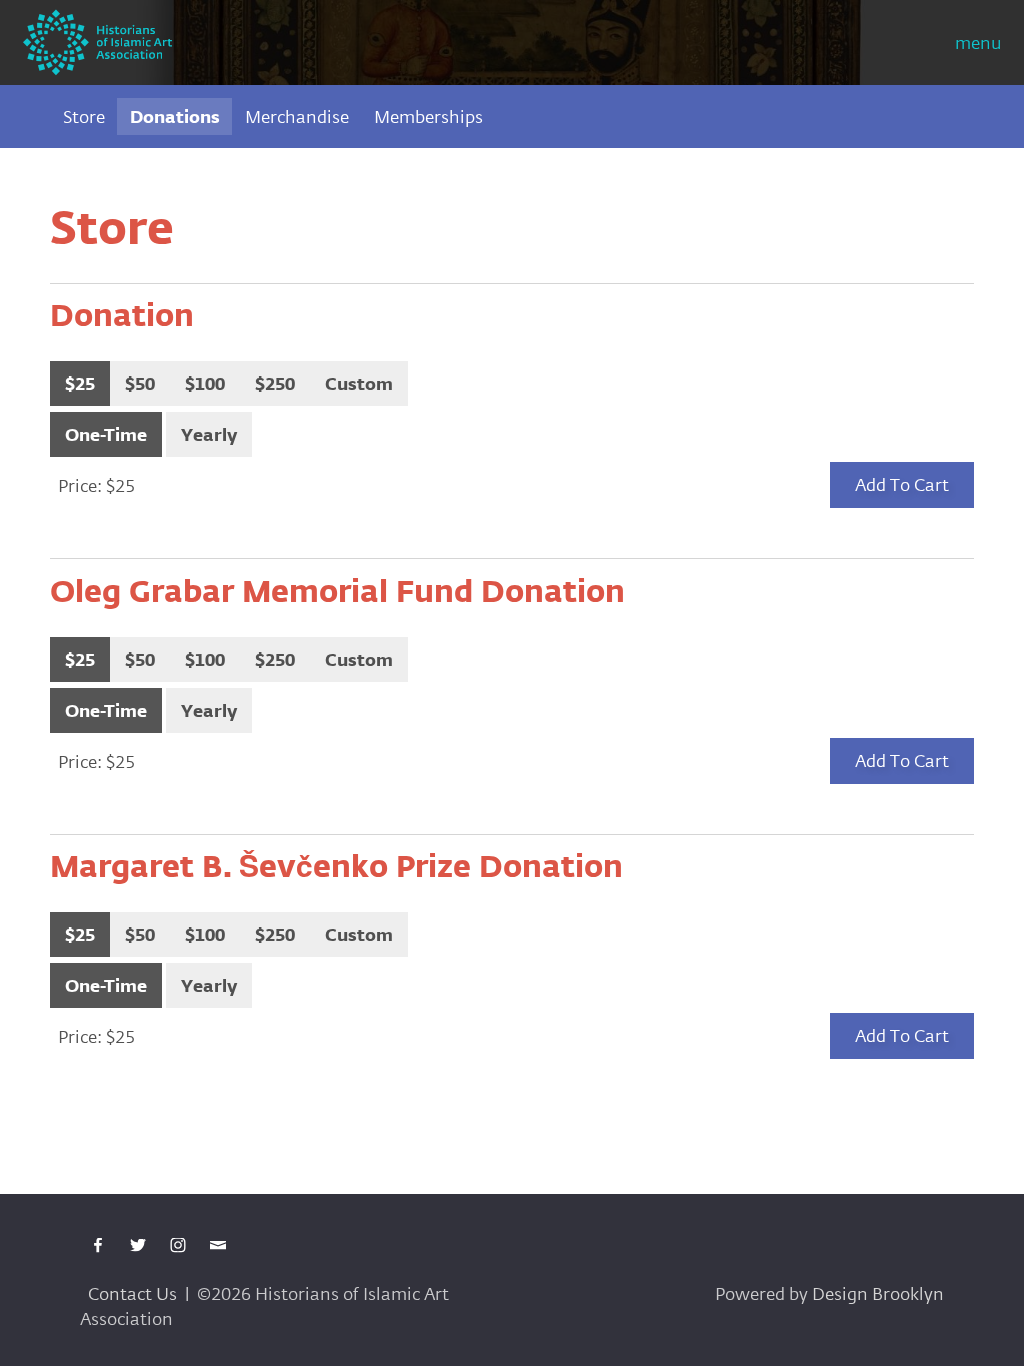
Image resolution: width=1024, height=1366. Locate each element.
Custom (359, 383)
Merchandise (297, 116)
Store (84, 116)
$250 (275, 383)
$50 (140, 383)
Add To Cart (902, 484)
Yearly (209, 434)
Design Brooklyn (878, 1293)
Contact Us (132, 1293)
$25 (80, 383)
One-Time (106, 434)
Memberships (428, 116)
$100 (205, 383)
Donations (175, 116)
